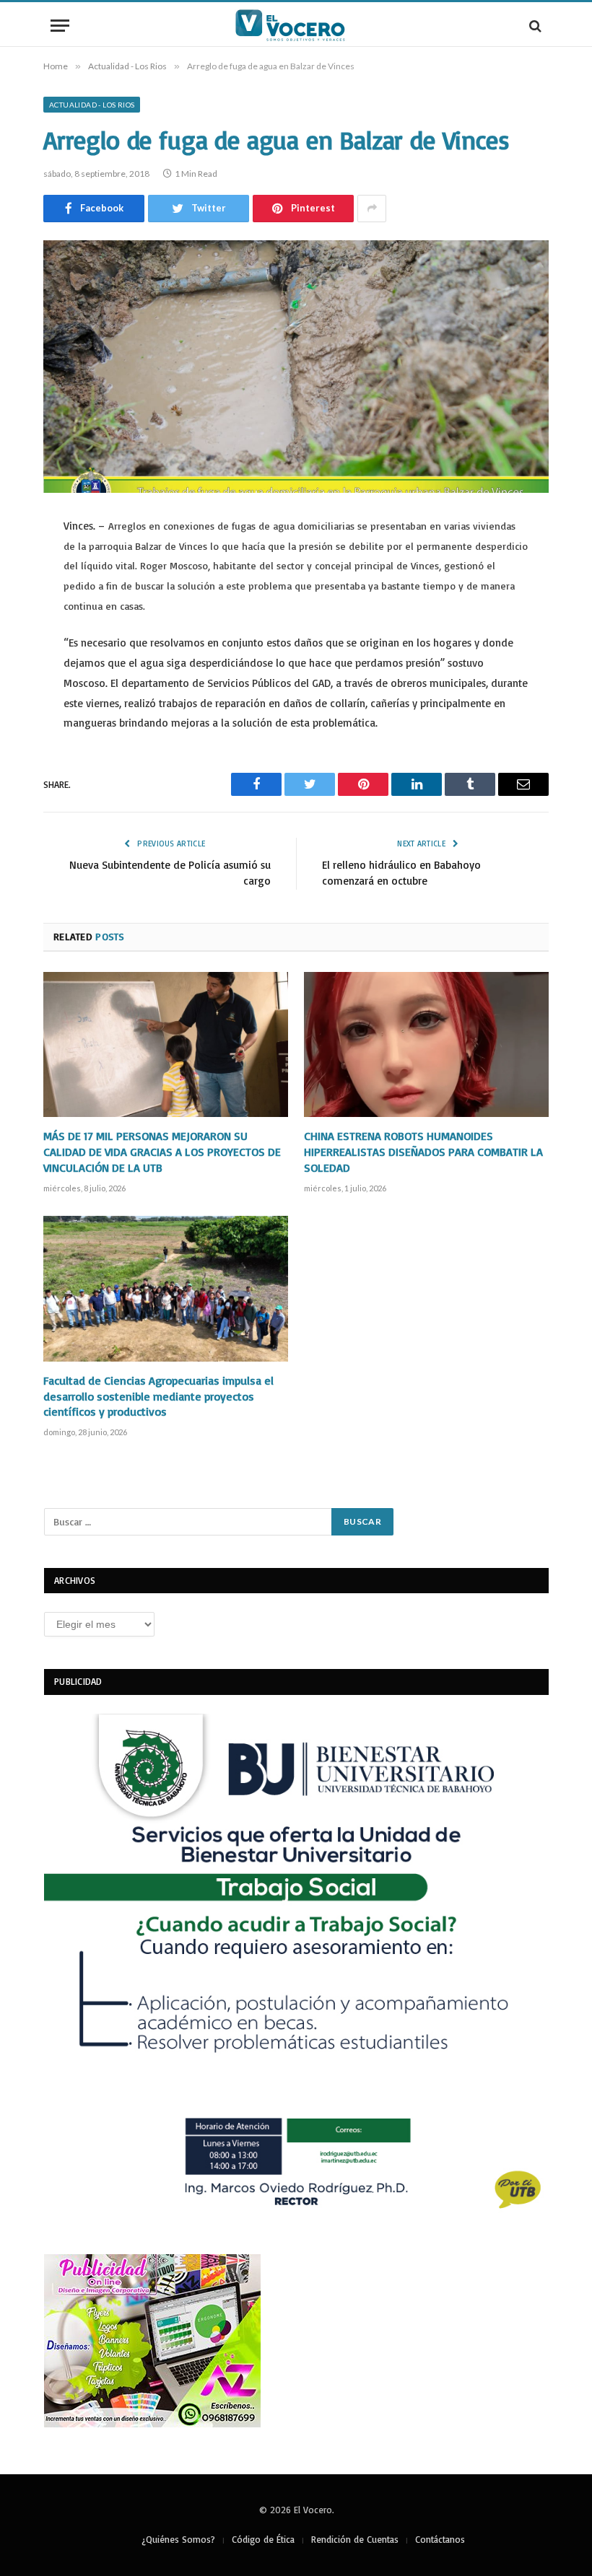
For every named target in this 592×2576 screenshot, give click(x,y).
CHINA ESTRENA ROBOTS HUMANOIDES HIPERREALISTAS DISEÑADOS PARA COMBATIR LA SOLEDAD (423, 1152)
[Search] (534, 26)
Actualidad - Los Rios (92, 105)
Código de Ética (263, 2539)
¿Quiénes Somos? (178, 2539)
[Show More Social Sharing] (372, 209)
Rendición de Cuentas (355, 2539)
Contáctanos (440, 2539)
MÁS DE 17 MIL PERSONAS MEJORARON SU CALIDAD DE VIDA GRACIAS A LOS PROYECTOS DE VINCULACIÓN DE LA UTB (162, 1152)
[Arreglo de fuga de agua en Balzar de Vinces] (296, 367)
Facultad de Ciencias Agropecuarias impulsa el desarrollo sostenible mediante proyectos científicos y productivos (158, 1396)
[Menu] (60, 26)
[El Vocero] (296, 26)
